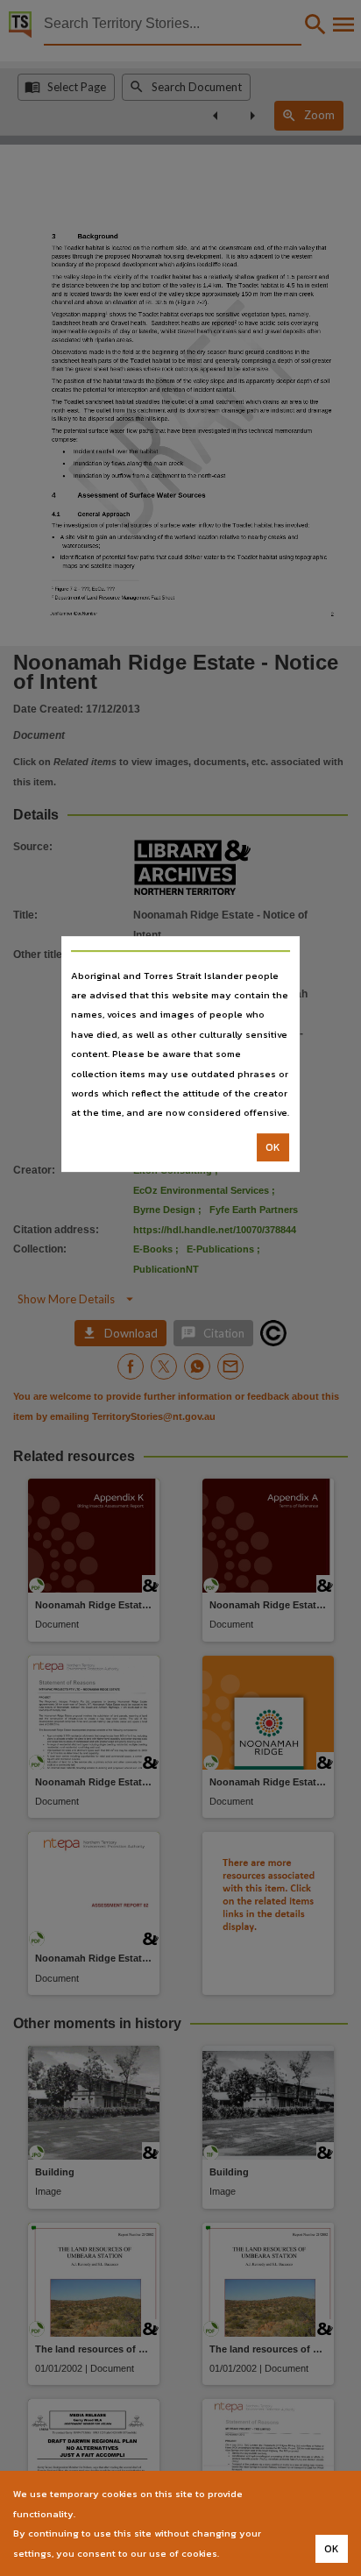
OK (273, 1147)
